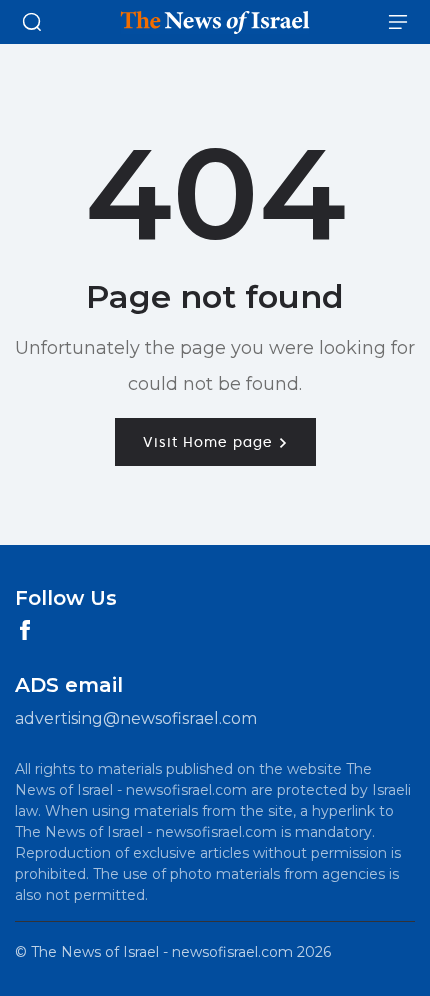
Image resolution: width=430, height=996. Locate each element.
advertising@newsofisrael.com (136, 718)
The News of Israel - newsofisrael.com (162, 952)
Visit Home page (210, 442)
